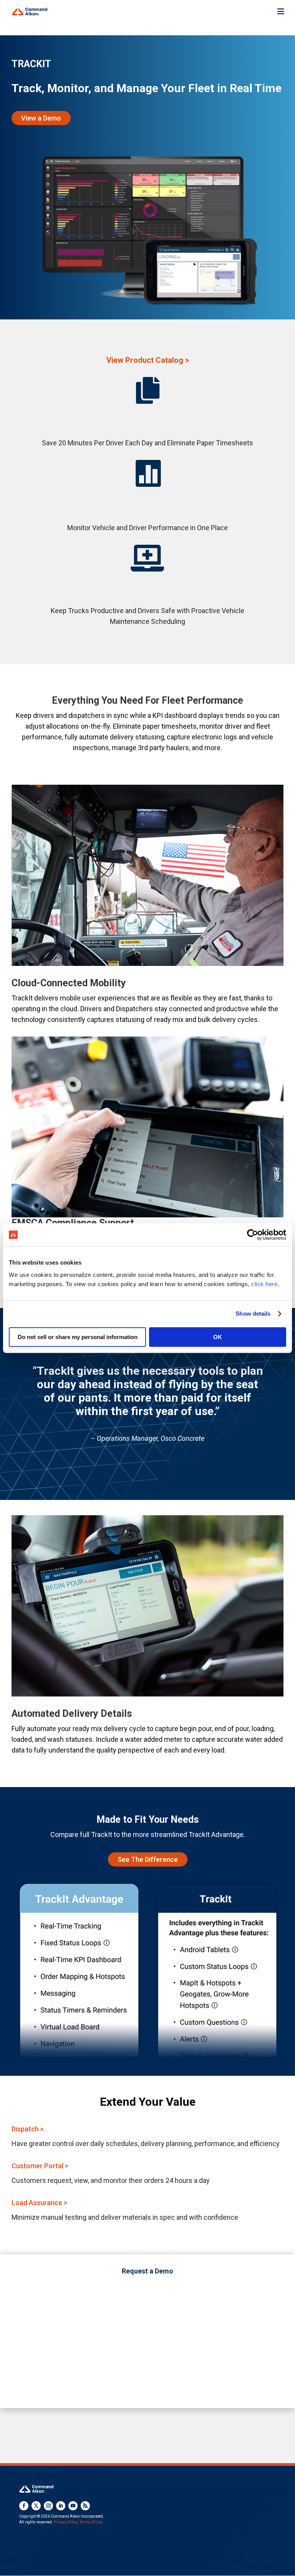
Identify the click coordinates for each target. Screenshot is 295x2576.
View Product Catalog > (148, 360)
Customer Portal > (40, 2166)
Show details (253, 1314)
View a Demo (41, 118)
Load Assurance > (39, 2203)
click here (264, 1284)
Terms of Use (91, 2522)
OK (218, 1337)
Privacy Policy (66, 2522)
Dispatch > (28, 2129)
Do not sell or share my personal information (78, 1337)
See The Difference (148, 1859)
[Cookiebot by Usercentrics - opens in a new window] (253, 1235)
